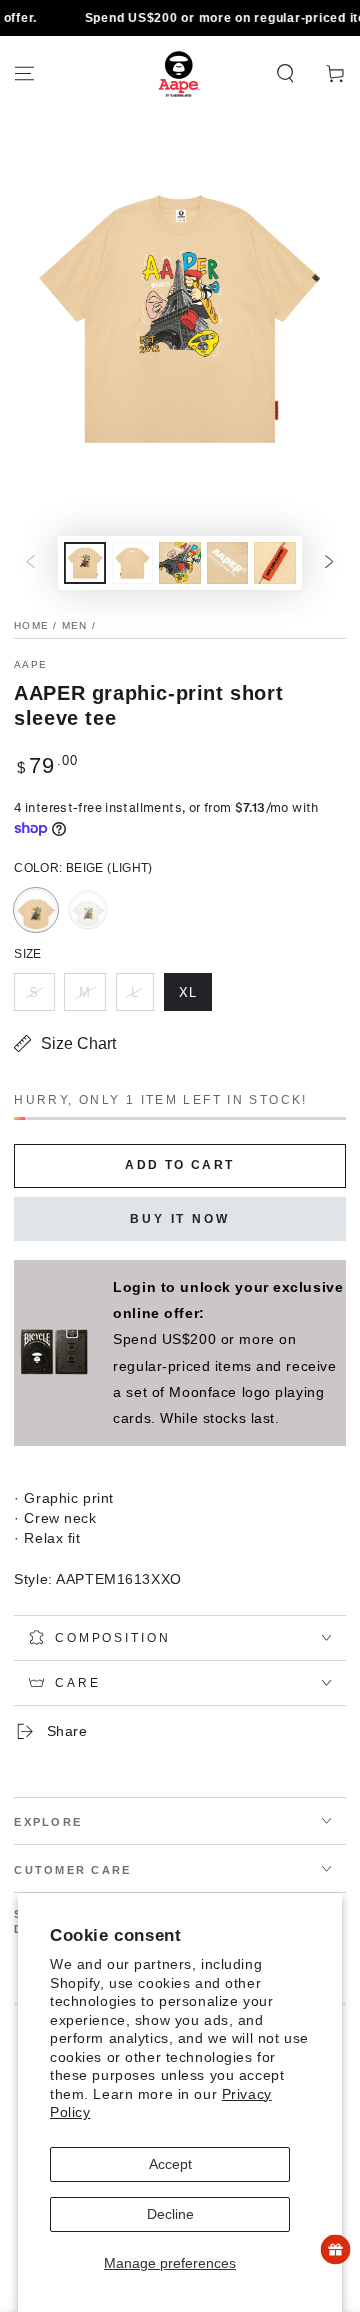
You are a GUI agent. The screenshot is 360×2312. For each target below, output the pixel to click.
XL (195, 998)
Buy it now (180, 1219)
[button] (285, 74)
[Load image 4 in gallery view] (228, 563)
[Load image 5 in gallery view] (275, 563)
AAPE (30, 664)
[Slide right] (329, 563)
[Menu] (24, 74)
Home (31, 625)
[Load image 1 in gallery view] (85, 563)
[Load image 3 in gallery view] (180, 563)
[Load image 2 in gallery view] (133, 563)
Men (75, 625)
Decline (170, 2214)
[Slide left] (31, 563)
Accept (170, 2164)
